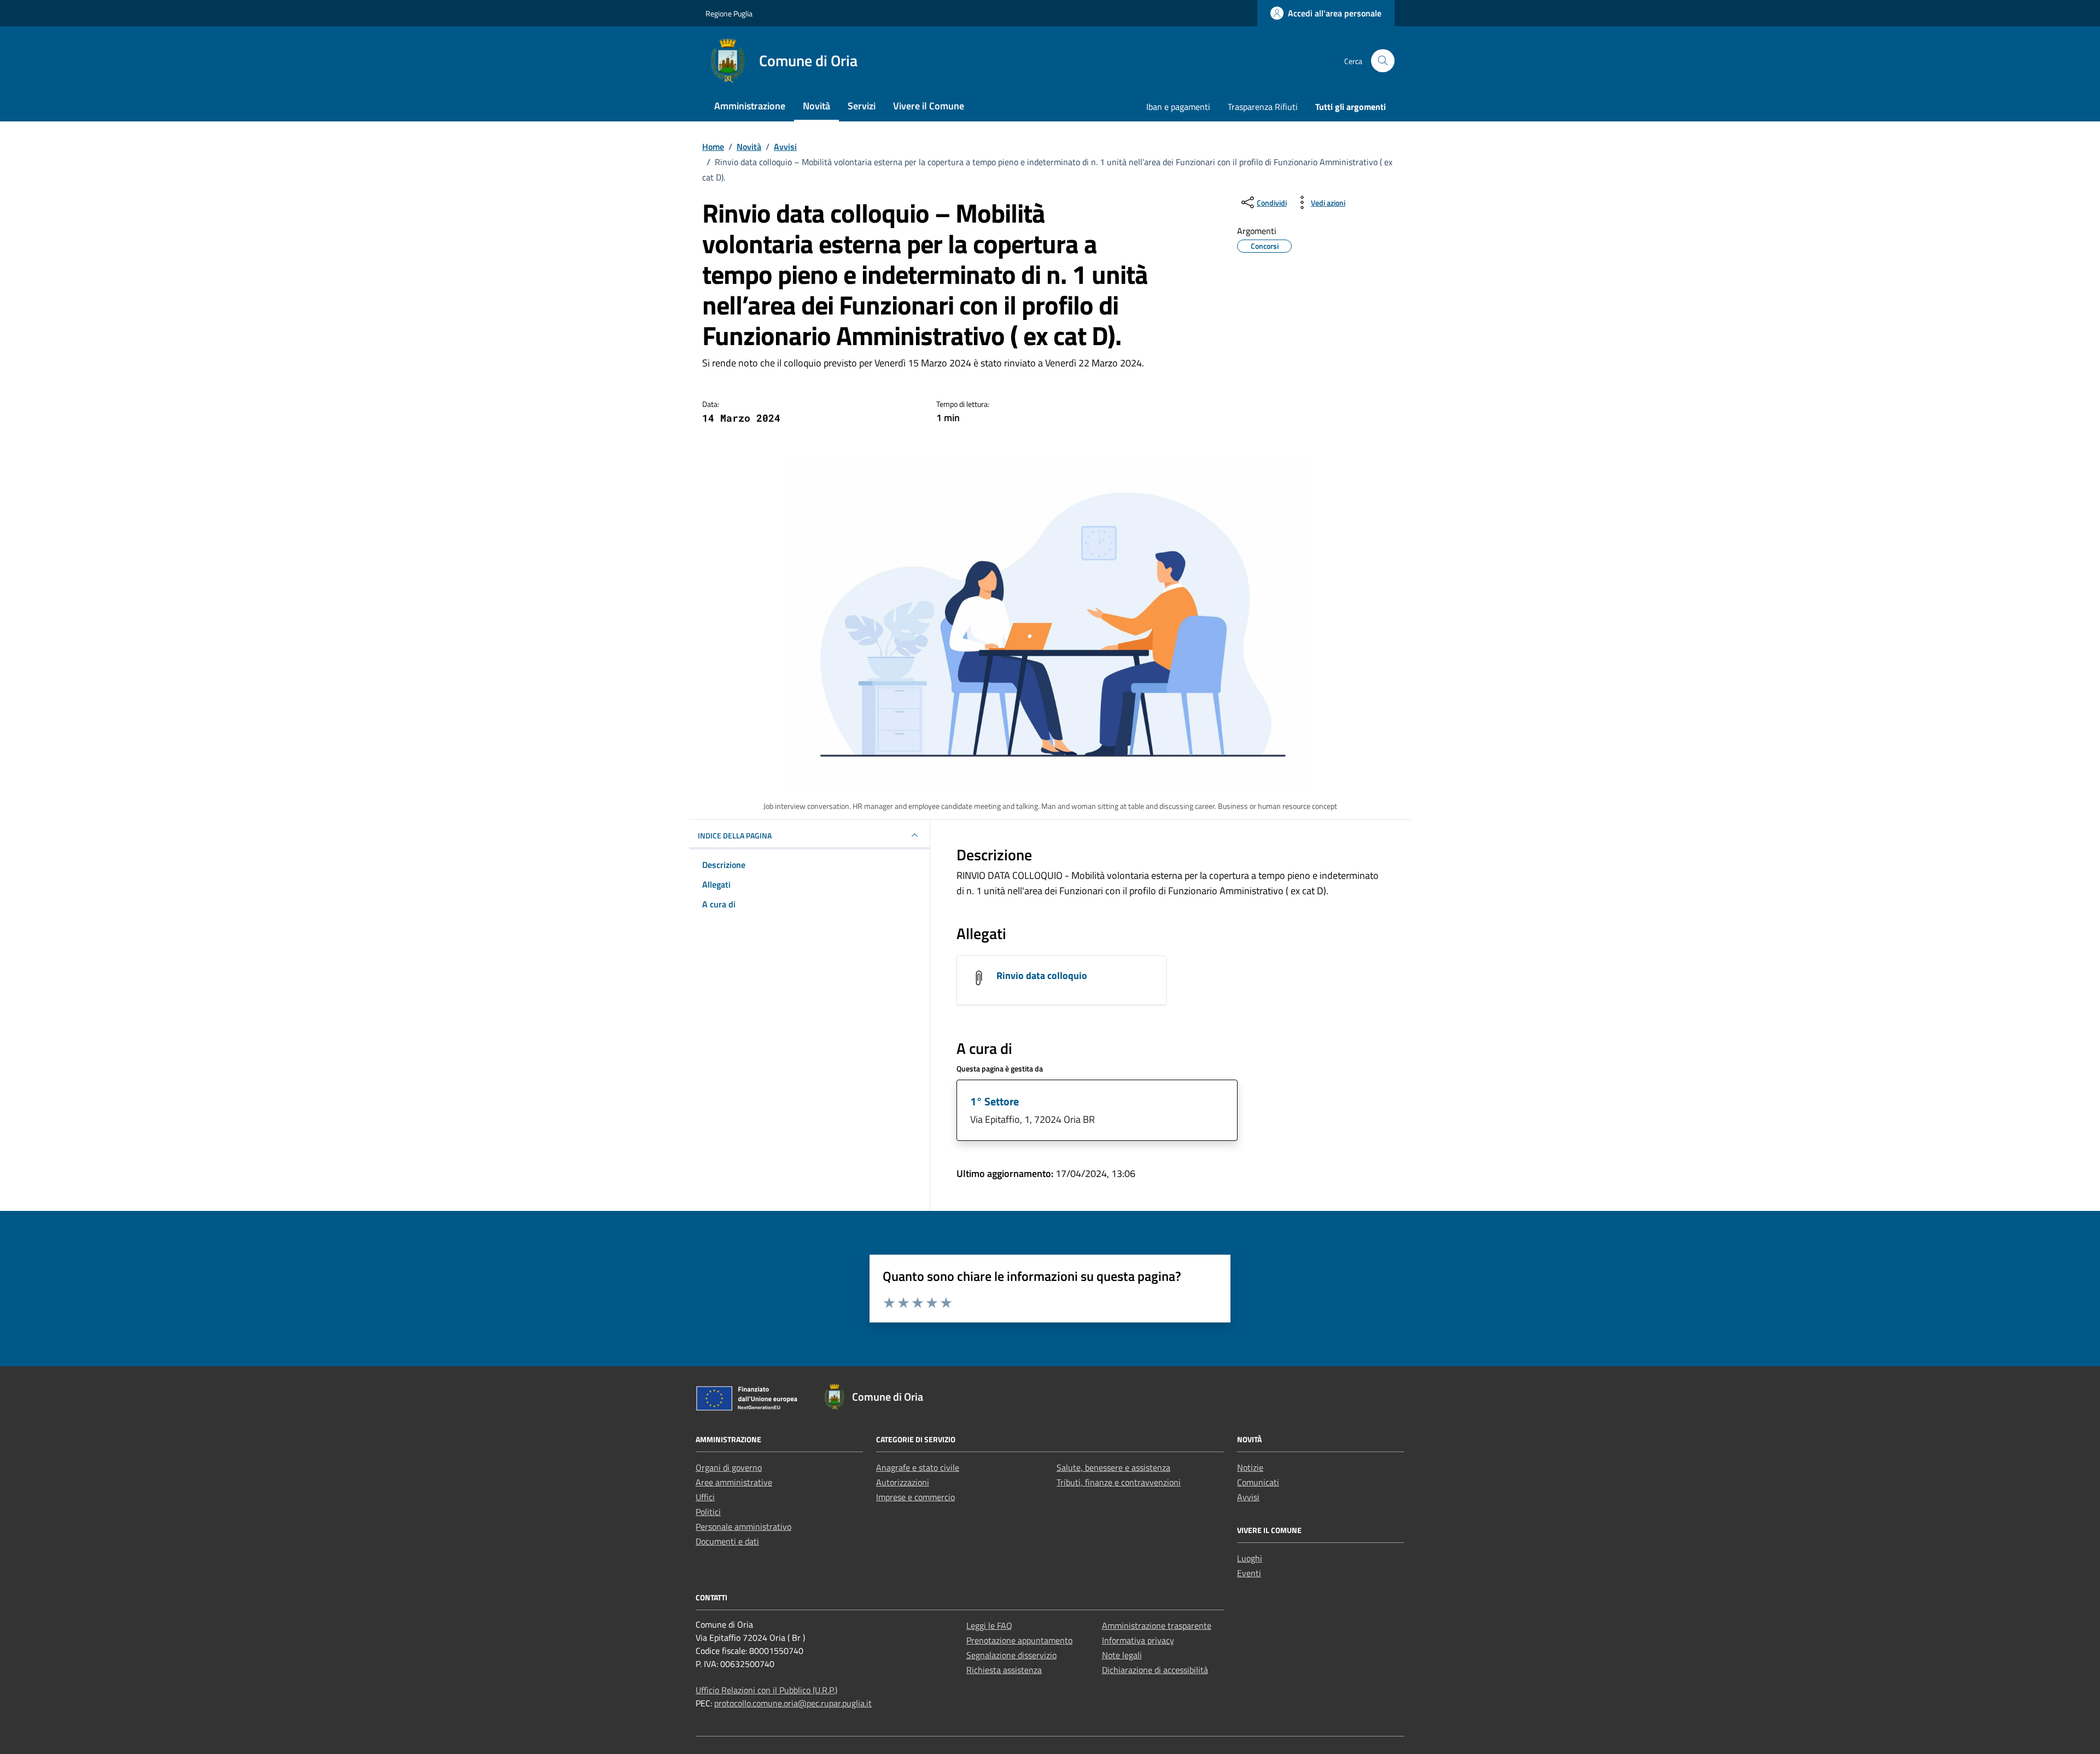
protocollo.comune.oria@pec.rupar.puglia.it (793, 1703)
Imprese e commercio (915, 1497)
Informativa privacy (1138, 1640)
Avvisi (1248, 1497)
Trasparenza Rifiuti (1263, 107)
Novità (816, 106)
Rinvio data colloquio (1042, 975)
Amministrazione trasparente (1157, 1625)
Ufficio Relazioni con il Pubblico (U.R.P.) (766, 1690)
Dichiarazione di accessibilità (1155, 1670)
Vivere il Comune (929, 106)
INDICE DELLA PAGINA (735, 835)
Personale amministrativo (743, 1526)
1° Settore (994, 1101)
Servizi (862, 106)
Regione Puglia (729, 13)
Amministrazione (750, 106)
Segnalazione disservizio (1011, 1655)
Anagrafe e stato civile (918, 1467)
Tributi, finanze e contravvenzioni (1119, 1482)
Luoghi (1250, 1558)
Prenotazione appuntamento (1019, 1640)
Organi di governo (729, 1467)
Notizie (1250, 1467)
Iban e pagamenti (1178, 107)
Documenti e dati (727, 1541)
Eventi (1249, 1573)
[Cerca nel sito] (1383, 61)
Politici (708, 1512)
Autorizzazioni (903, 1482)
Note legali (1122, 1655)
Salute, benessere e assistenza (1113, 1467)
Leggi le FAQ (989, 1625)
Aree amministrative (734, 1482)
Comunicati (1258, 1482)
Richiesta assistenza (1004, 1670)
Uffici (705, 1497)
